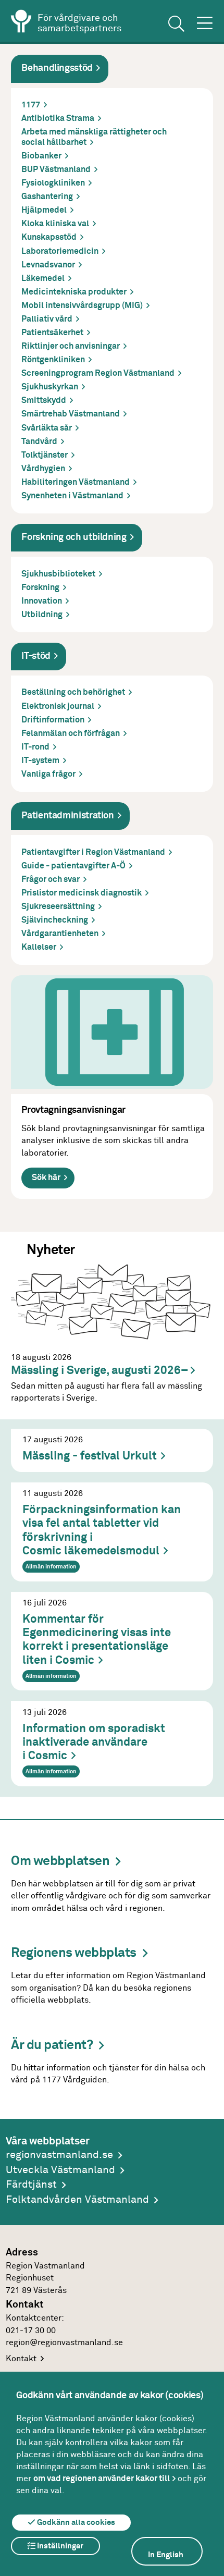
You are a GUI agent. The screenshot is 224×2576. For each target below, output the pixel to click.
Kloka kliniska (55, 224)
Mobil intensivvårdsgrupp (82, 306)
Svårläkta (47, 428)
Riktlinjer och (71, 346)
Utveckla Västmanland (60, 2170)
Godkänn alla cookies (75, 2523)
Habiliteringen (76, 482)
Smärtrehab (71, 414)
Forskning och (74, 537)
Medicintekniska (74, 292)
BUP (56, 170)
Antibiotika (58, 119)
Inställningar (59, 2546)
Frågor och (51, 880)
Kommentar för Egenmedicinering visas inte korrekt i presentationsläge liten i (97, 1640)
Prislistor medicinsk (82, 893)
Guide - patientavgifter (73, 866)
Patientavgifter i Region (93, 852)
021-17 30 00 (31, 2331)
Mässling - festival (90, 1456)
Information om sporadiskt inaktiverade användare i (94, 1743)
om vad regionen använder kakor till (102, 2479)
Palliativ (47, 319)
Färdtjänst (31, 2185)
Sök (46, 1178)
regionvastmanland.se (59, 2155)
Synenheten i (72, 496)
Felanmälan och (71, 734)
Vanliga (48, 774)
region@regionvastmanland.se (64, 2343)
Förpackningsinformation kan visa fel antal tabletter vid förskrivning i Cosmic (102, 1530)
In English (166, 2555)
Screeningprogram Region (98, 373)
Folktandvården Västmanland (77, 2200)
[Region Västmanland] (21, 23)
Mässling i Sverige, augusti (99, 1371)
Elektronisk (58, 707)
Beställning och (73, 692)
